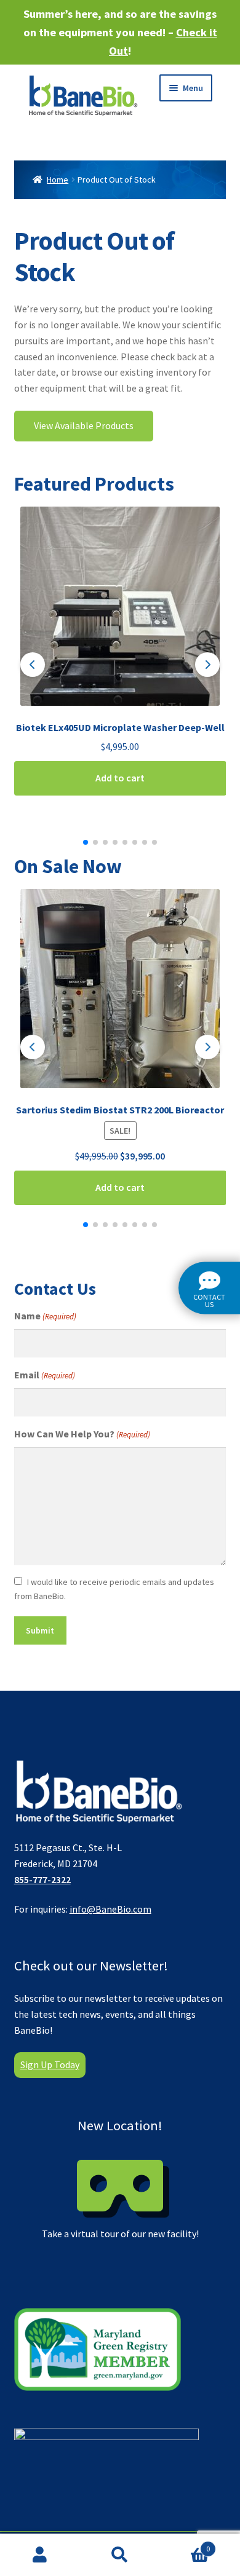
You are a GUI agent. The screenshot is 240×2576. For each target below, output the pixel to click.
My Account (40, 2555)
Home (58, 180)
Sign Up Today (50, 2064)
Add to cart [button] (120, 778)
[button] (33, 665)
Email (45, 1375)
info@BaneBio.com (110, 1909)
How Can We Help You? (82, 1434)
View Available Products (84, 425)
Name (45, 1316)
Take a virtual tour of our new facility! (120, 2178)
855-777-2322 (42, 1879)
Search (120, 2555)
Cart (185, 2544)
